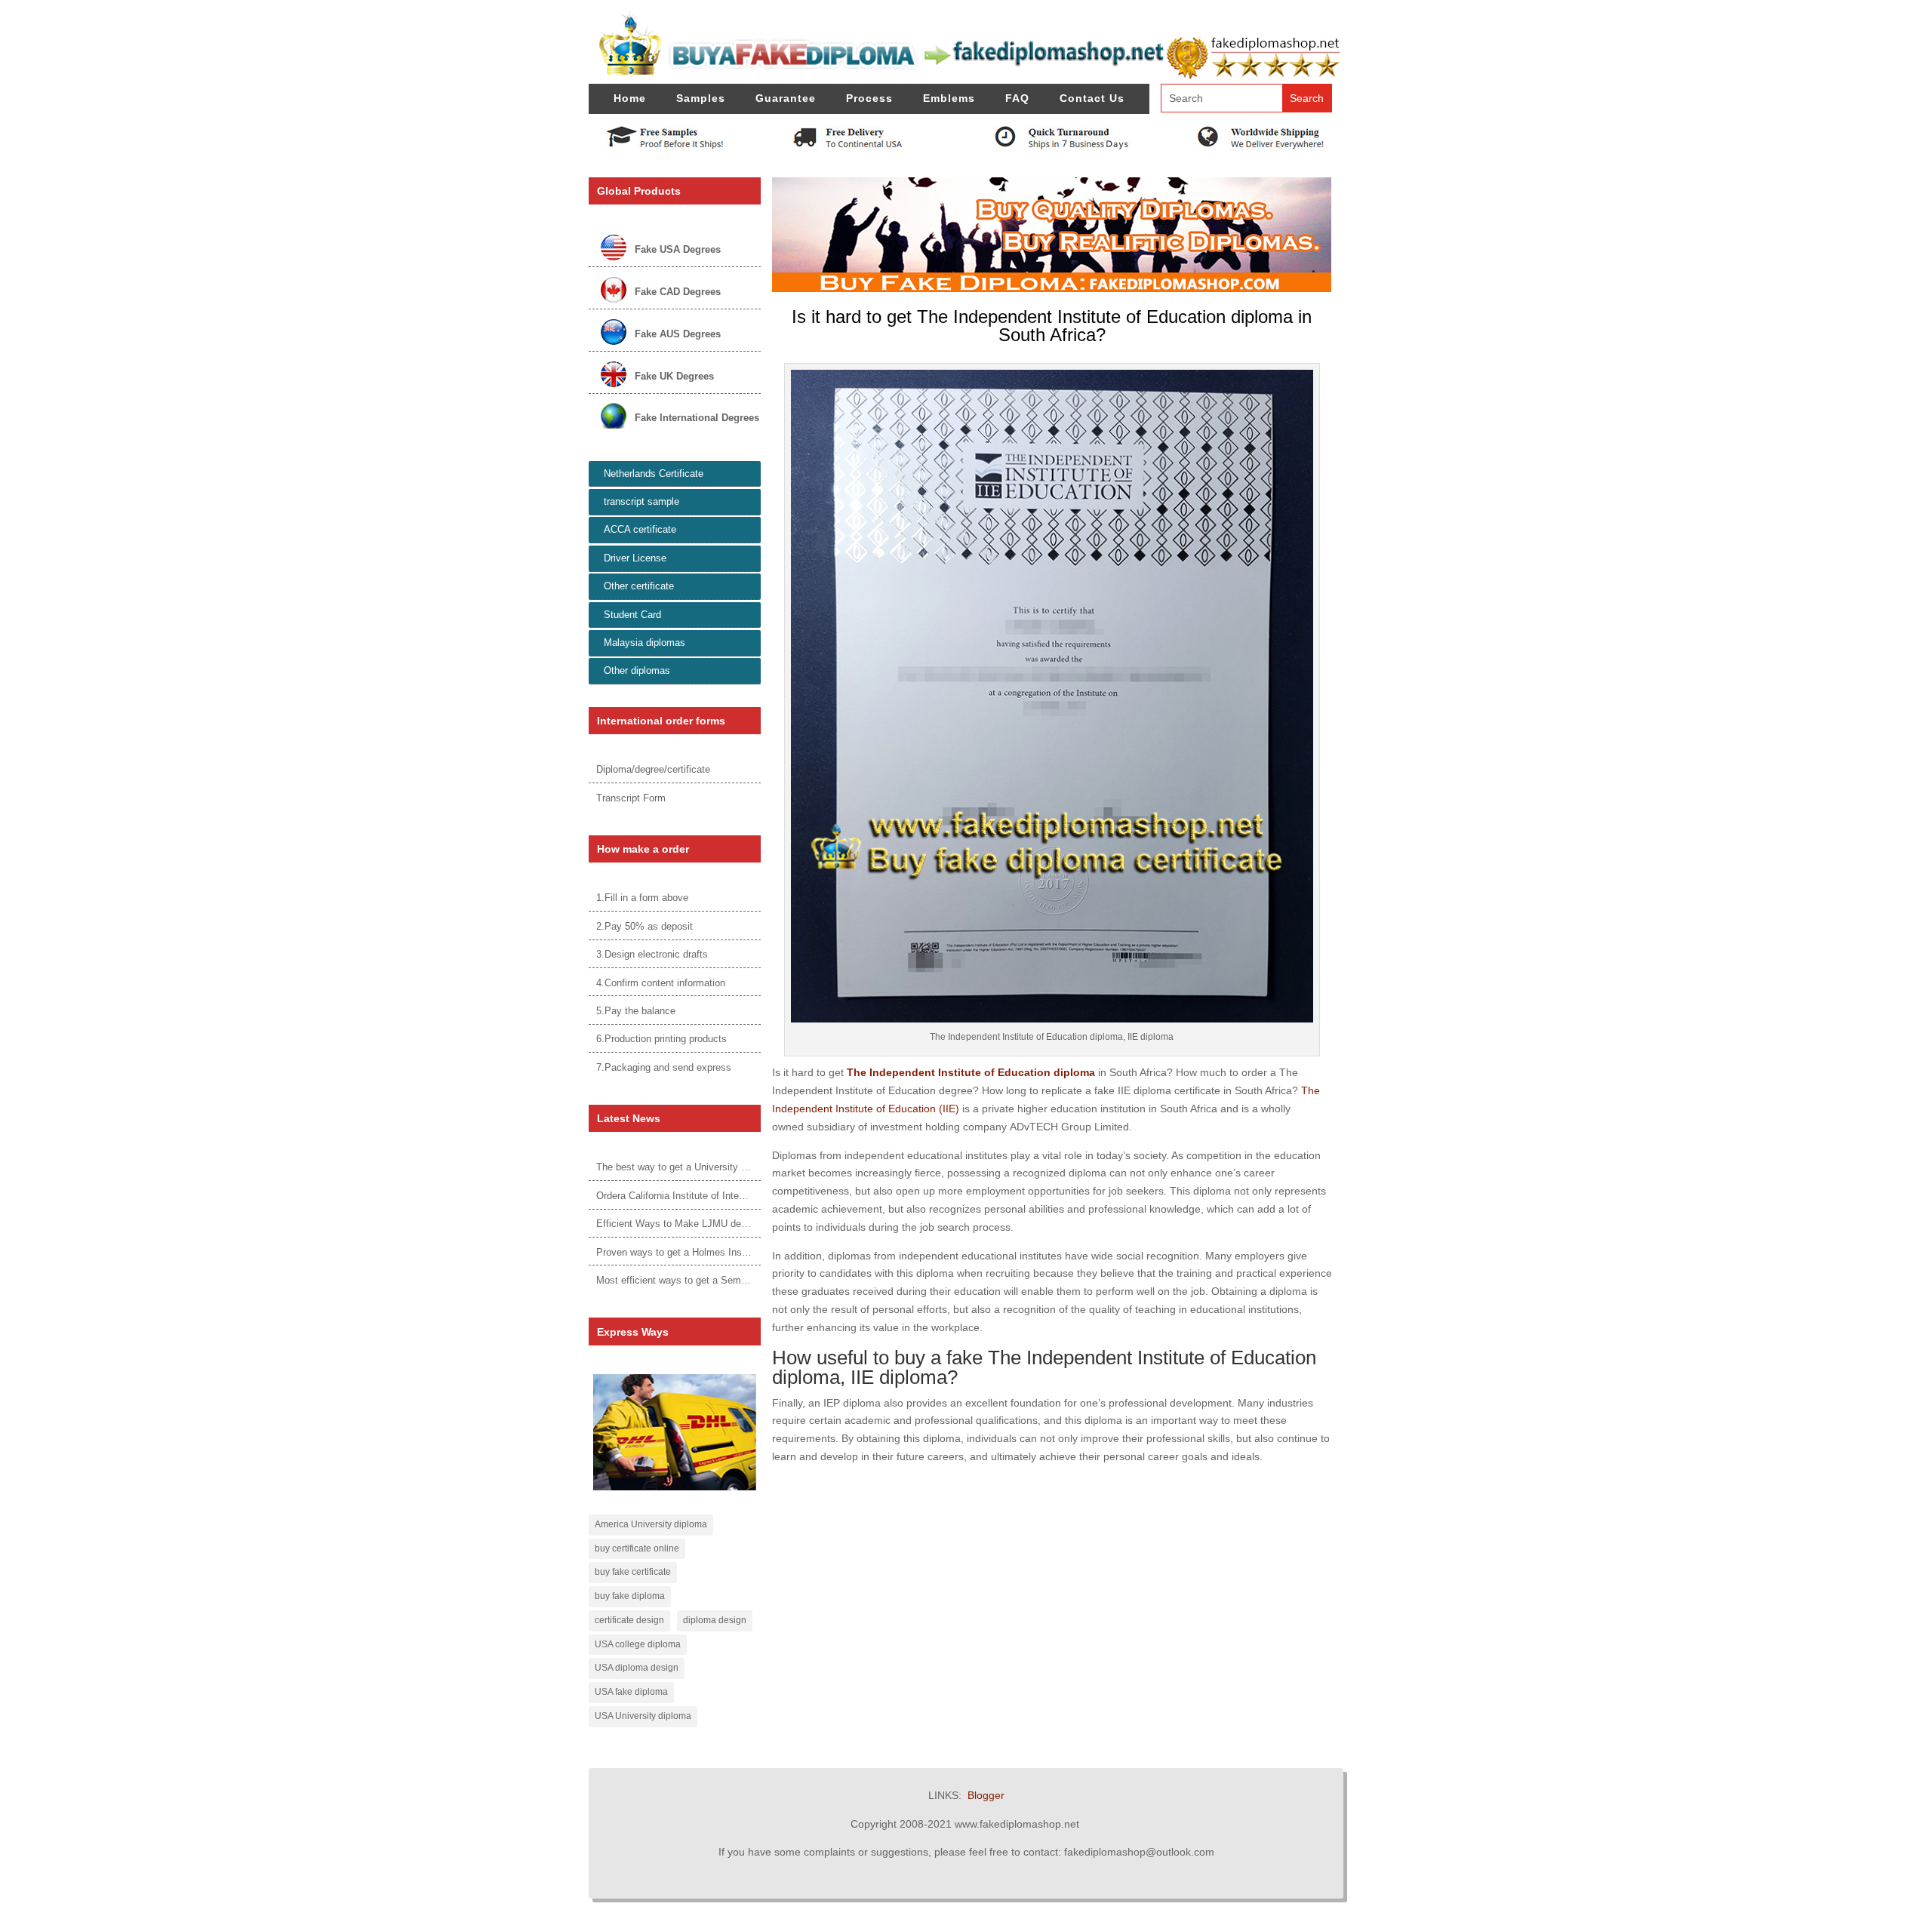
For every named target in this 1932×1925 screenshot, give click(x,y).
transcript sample (641, 501)
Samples (701, 98)
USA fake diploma (631, 1692)
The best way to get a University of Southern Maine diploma (727, 1167)
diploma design (715, 1620)
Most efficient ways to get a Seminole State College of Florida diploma (750, 1280)
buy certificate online (637, 1548)
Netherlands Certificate (654, 474)
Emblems (949, 98)
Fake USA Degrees (678, 249)
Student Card (632, 615)
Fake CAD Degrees (678, 292)
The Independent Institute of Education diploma (971, 1072)
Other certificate (639, 586)
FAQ (1017, 98)
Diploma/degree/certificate (653, 769)
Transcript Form (631, 798)
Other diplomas (637, 670)
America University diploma (651, 1524)
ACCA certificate (640, 529)
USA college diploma (638, 1644)
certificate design (629, 1620)
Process (869, 98)
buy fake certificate (633, 1572)
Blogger (986, 1795)
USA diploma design (637, 1668)
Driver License (635, 558)
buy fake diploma (630, 1596)
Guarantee (786, 98)
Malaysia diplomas (645, 643)
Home (630, 98)
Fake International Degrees (697, 418)
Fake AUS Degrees (678, 334)
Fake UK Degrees (674, 376)
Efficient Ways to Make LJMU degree (678, 1224)
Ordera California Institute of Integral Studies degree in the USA (735, 1196)
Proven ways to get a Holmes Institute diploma (698, 1252)
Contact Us (1092, 98)
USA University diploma (643, 1716)
